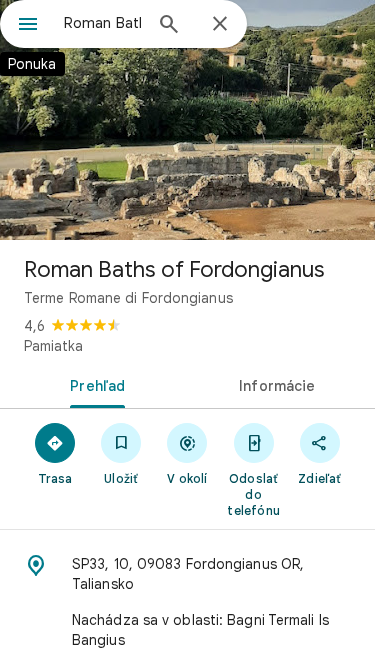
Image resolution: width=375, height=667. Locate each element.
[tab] (94, 384)
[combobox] (102, 23)
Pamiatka (53, 346)
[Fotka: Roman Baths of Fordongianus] (187, 120)
